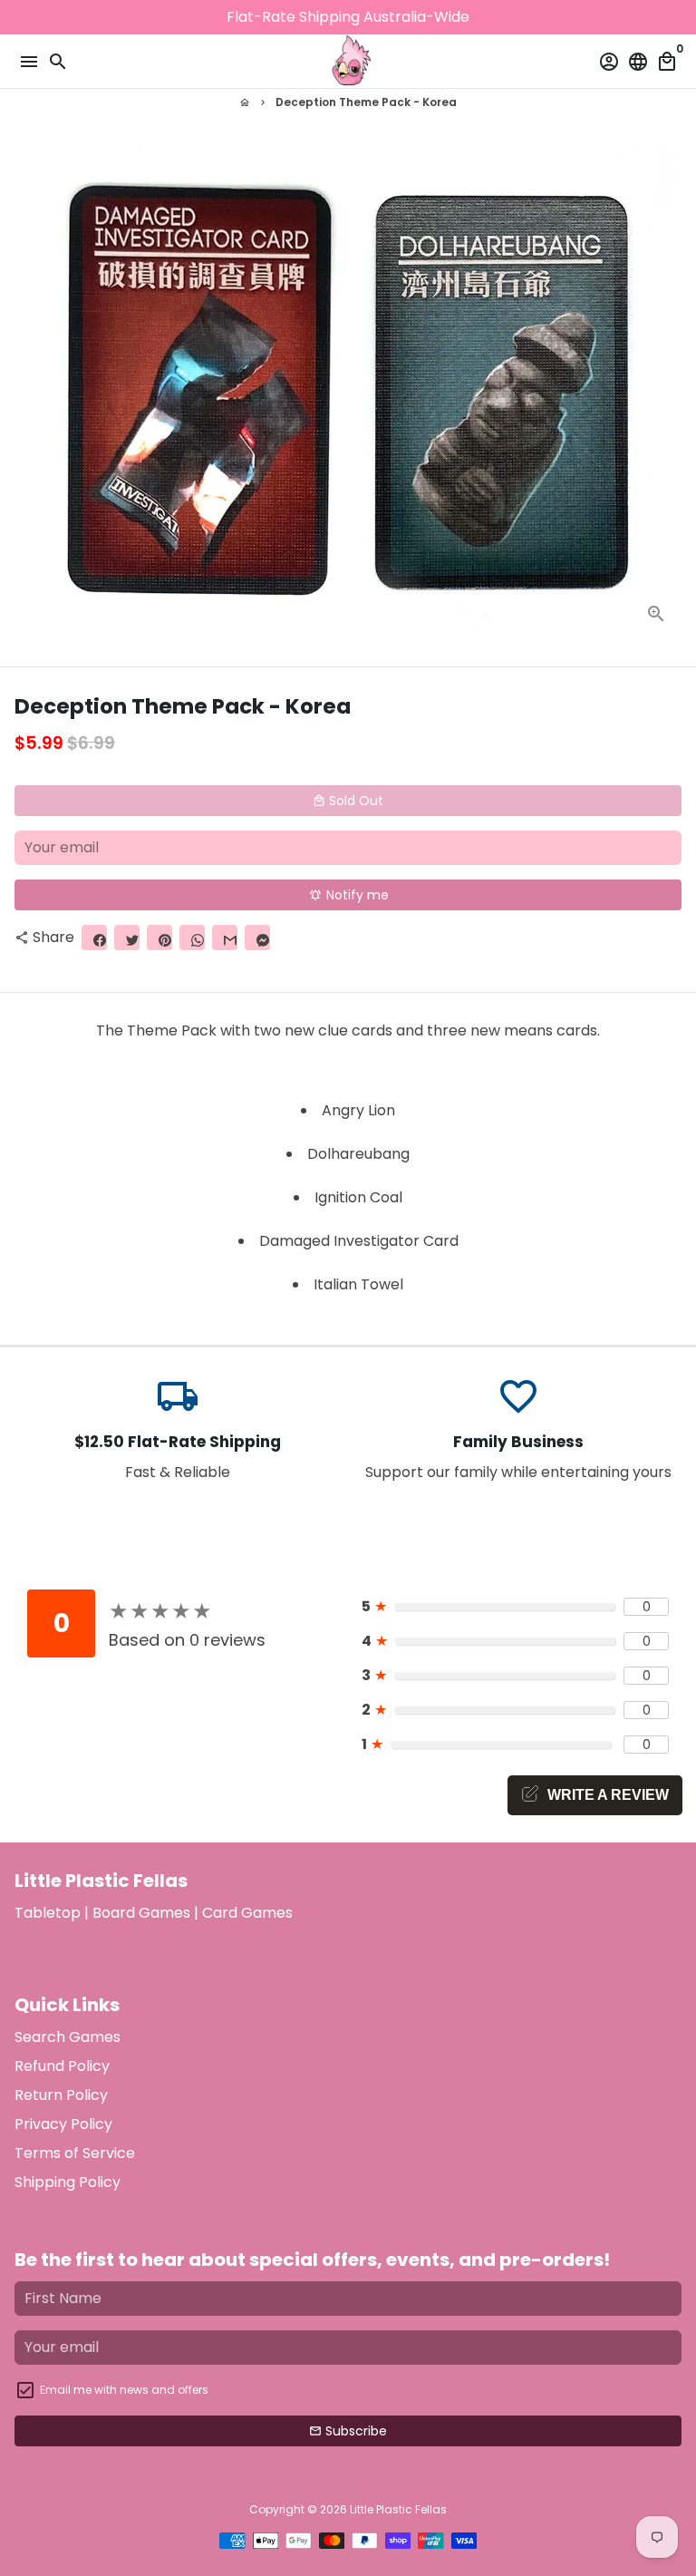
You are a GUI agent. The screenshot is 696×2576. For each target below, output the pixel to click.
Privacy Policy (63, 2124)
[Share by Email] (225, 938)
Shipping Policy (68, 2182)
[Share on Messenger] (257, 938)
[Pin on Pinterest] (159, 938)
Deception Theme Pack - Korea (366, 102)
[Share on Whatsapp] (192, 938)
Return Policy (61, 2095)
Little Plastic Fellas (398, 2509)
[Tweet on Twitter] (127, 938)
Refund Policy (62, 2066)
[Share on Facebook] (94, 938)
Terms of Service (75, 2153)
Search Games (68, 2037)
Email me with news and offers (124, 2390)
